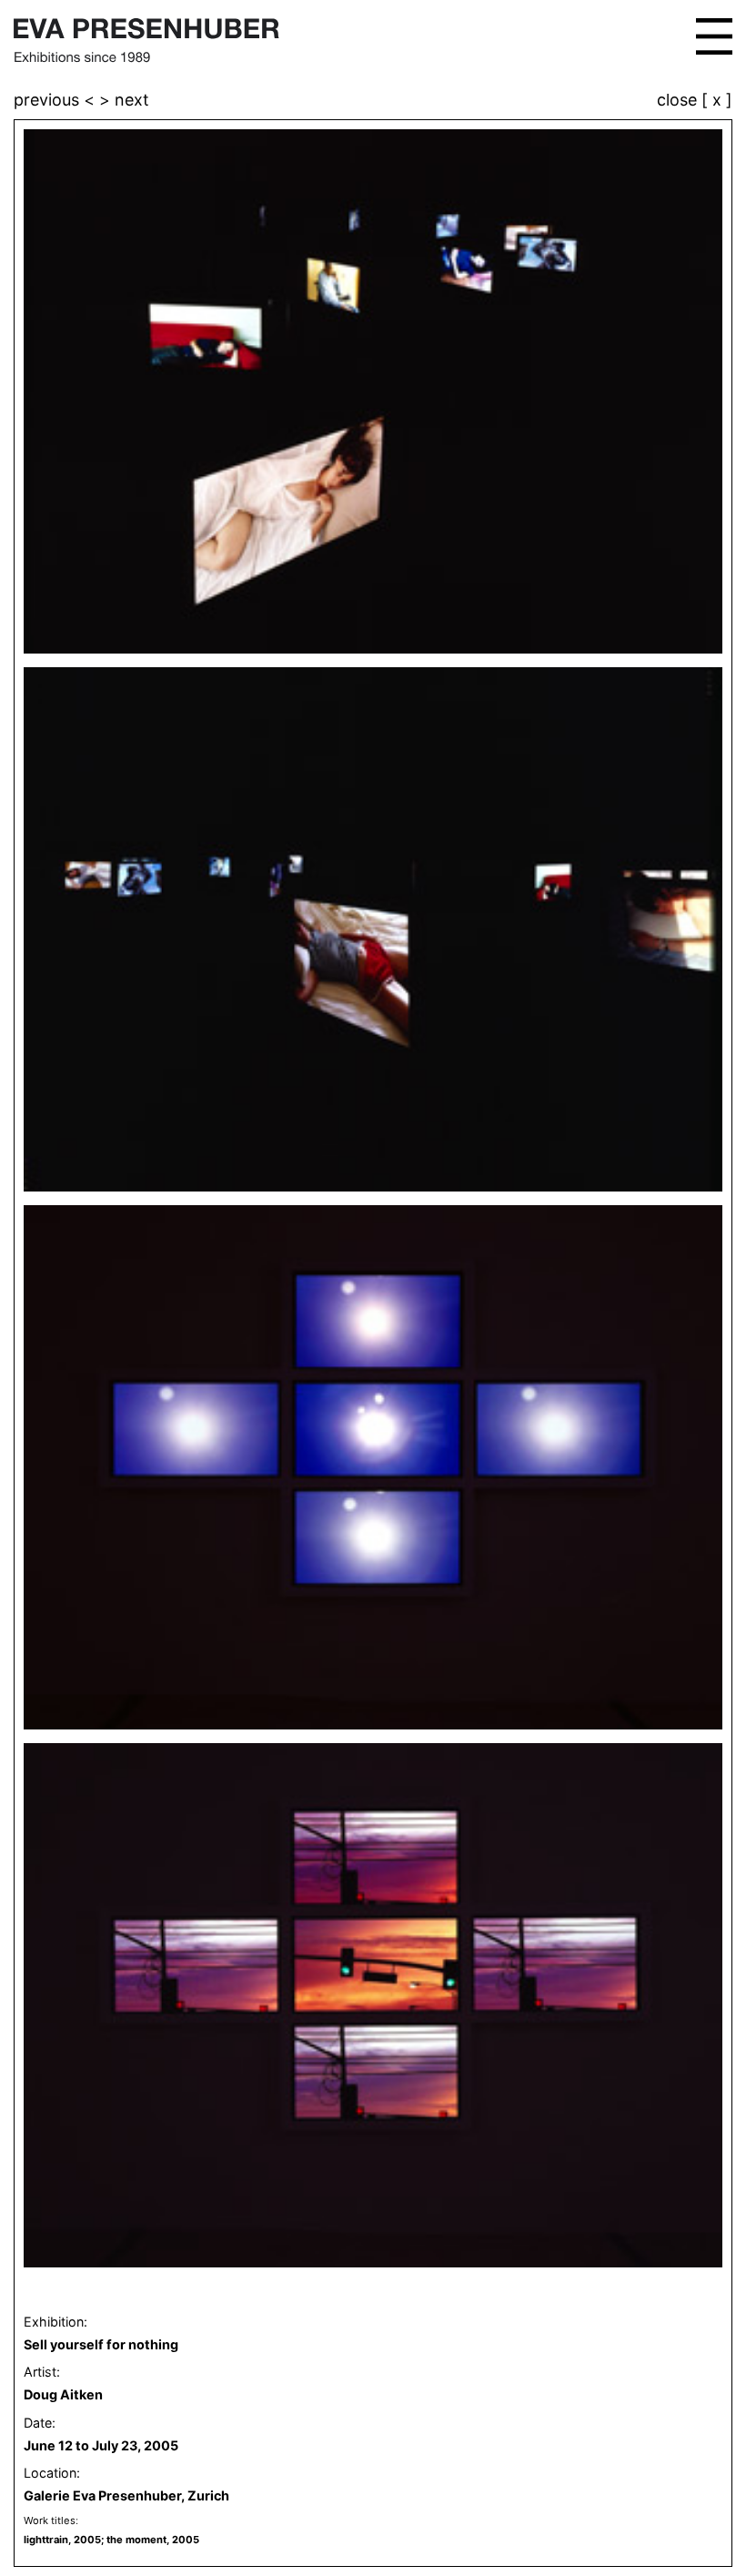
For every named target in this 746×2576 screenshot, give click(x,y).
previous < (56, 100)
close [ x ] (695, 101)
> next (124, 100)
